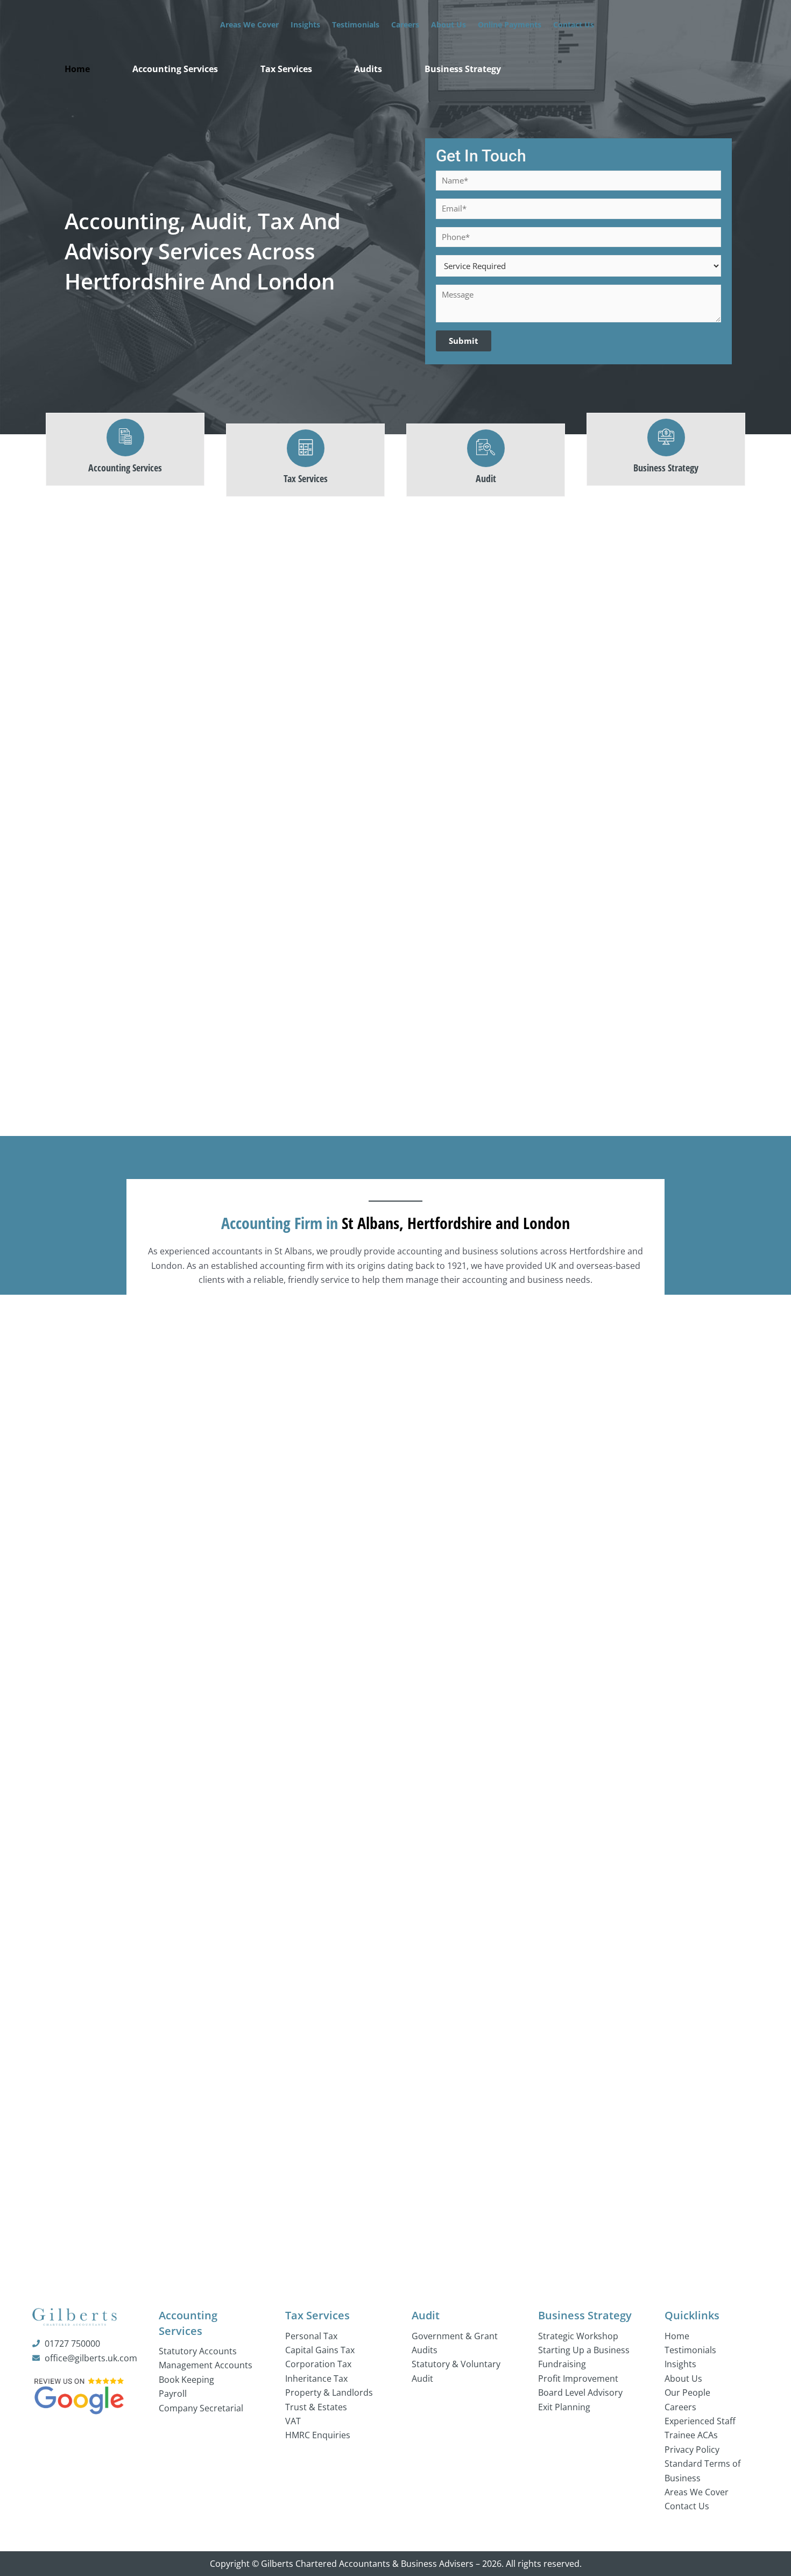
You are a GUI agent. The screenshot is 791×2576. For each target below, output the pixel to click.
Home (77, 69)
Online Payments (510, 24)
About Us (449, 24)
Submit (464, 341)
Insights (305, 24)
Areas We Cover (249, 24)
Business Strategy (463, 69)
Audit (426, 2315)
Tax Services (286, 69)
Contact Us (574, 24)
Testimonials (356, 24)
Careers (405, 24)
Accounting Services (175, 69)
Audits (368, 69)
